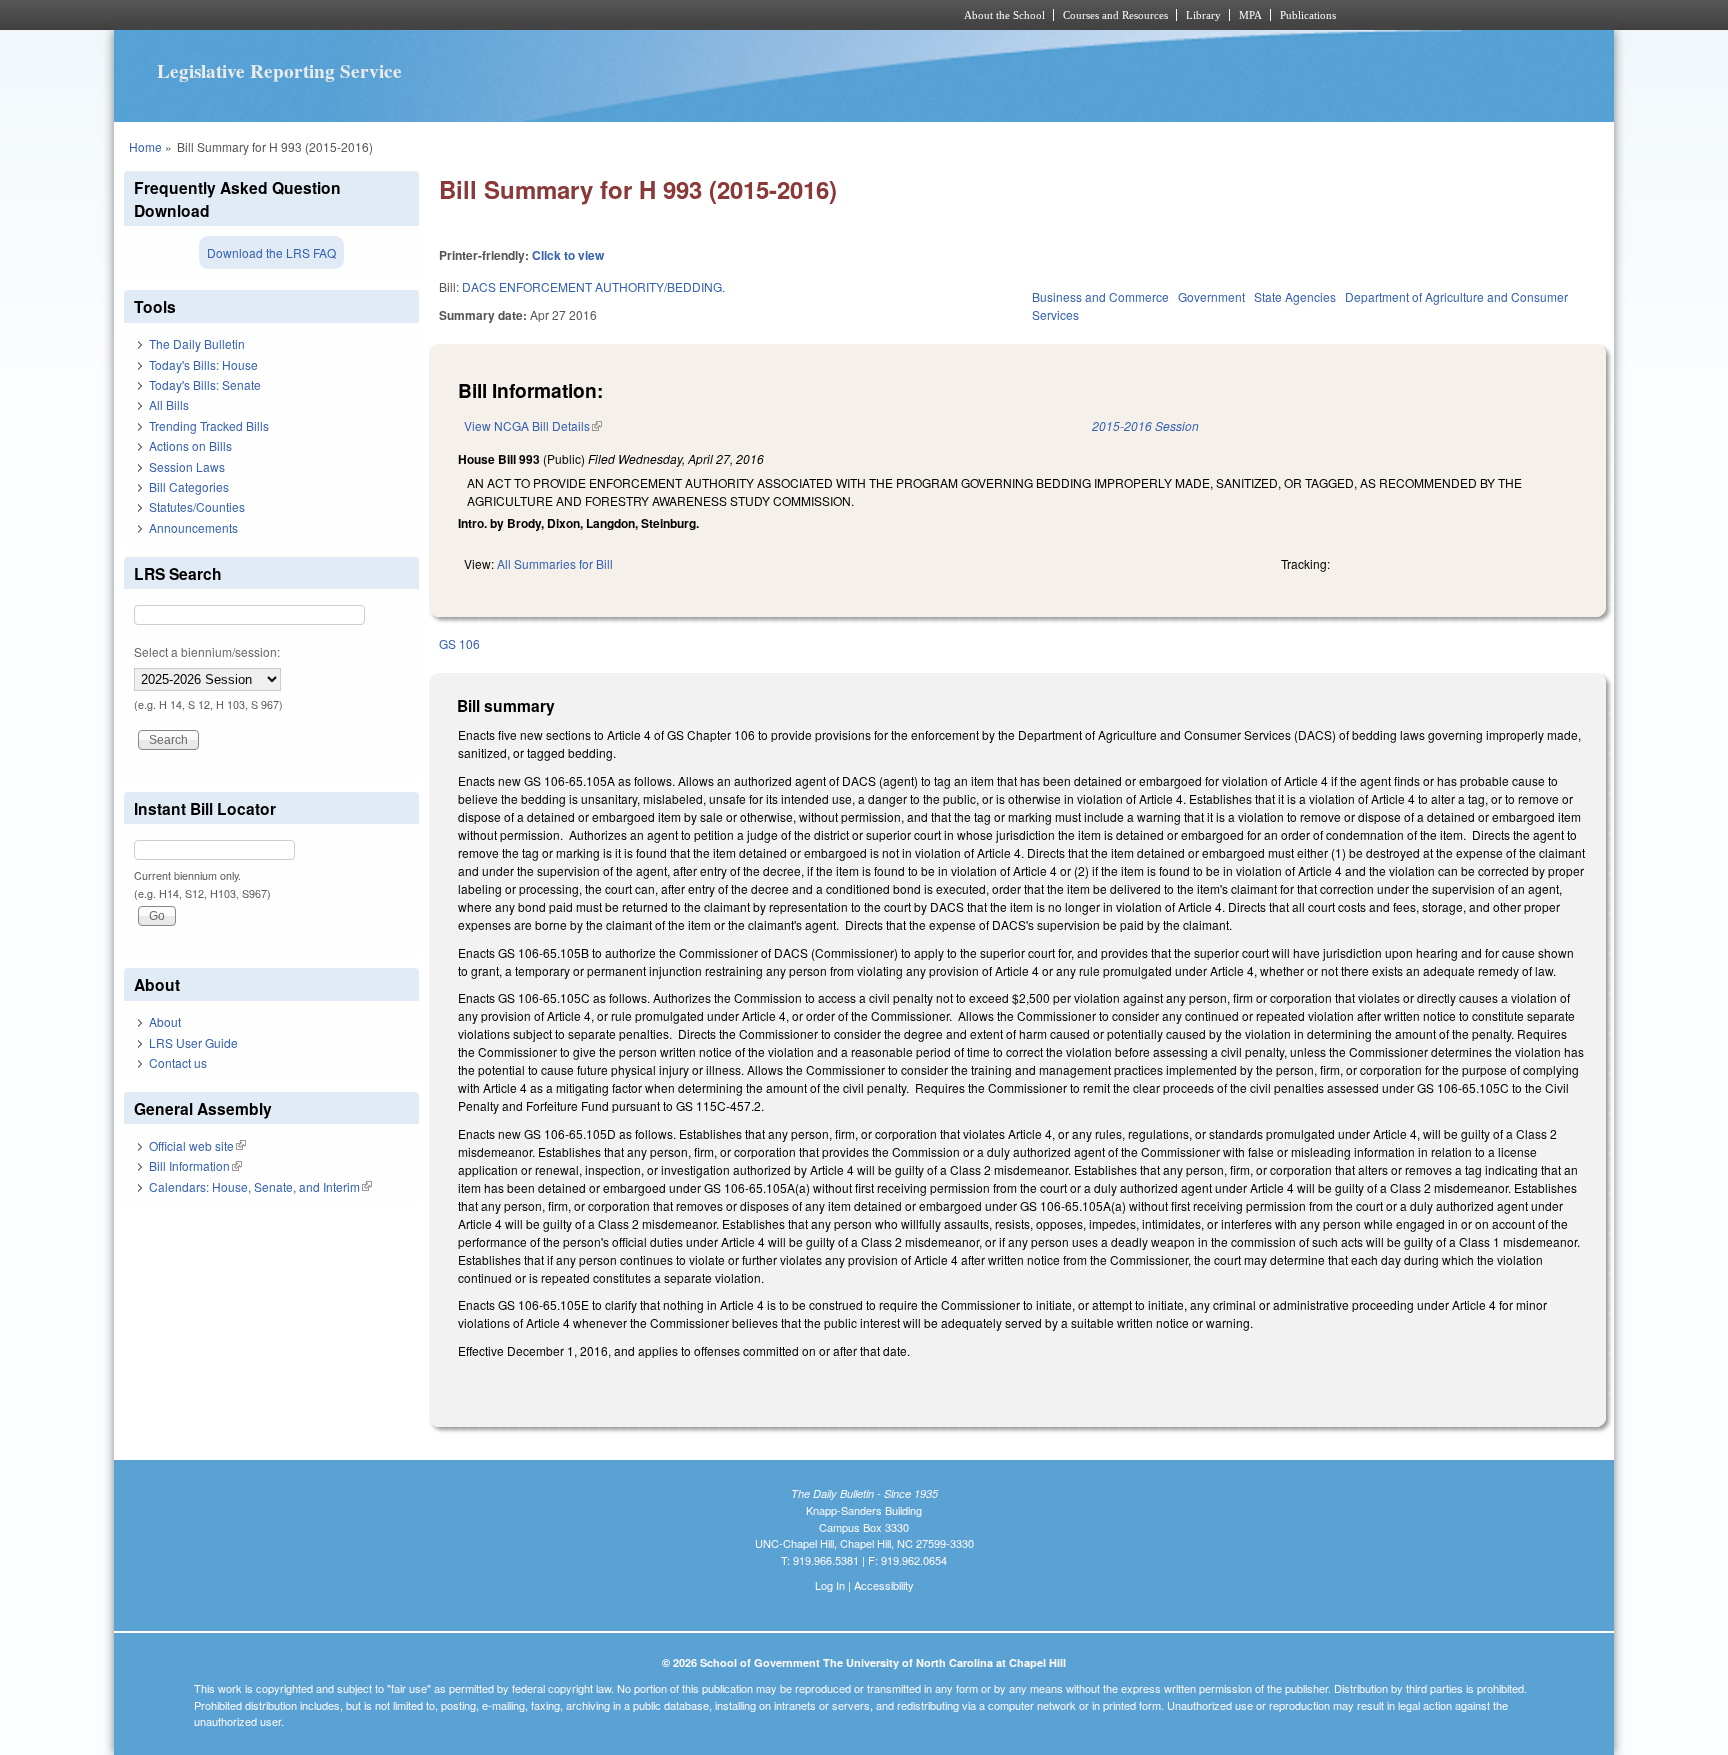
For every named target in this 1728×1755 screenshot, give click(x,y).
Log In (830, 1585)
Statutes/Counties (197, 506)
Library (1203, 15)
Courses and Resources (1115, 15)
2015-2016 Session (1145, 425)
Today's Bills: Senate (205, 384)
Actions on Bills (190, 445)
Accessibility (884, 1585)
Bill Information (195, 1165)
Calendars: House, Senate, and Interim (260, 1186)
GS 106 (459, 643)
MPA (1250, 15)
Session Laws (187, 466)
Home (145, 146)
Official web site (197, 1145)
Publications (1308, 15)
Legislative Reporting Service (279, 71)
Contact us (178, 1062)
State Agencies (1295, 296)
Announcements (193, 527)
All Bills (169, 404)
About (165, 1021)
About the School (1004, 15)
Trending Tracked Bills (209, 425)
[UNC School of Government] (599, 15)
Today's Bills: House (203, 364)
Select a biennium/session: (207, 651)
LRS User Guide (193, 1042)
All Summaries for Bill (555, 563)
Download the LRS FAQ (271, 252)
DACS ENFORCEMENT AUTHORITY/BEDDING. (593, 286)
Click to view (568, 255)
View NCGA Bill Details (533, 425)
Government (1211, 296)
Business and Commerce (1100, 296)
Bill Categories (189, 486)
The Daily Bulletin (197, 343)
